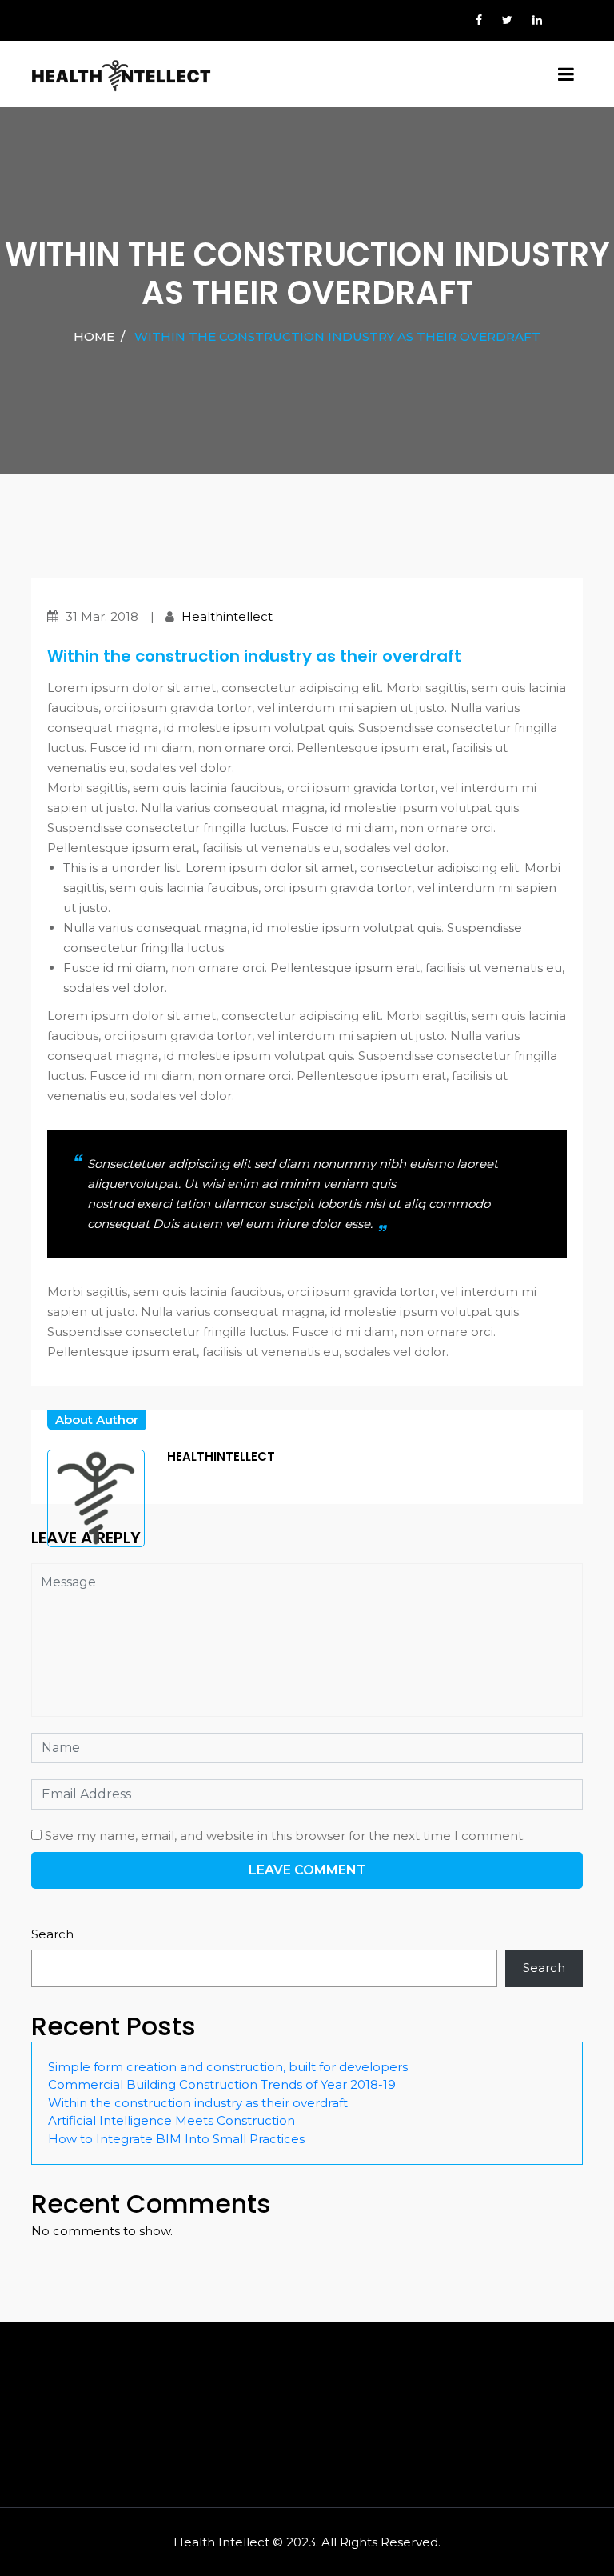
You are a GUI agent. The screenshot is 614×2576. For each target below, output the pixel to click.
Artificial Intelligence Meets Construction (171, 2120)
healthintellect (227, 616)
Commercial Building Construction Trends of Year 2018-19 (222, 2084)
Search (52, 1934)
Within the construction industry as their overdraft (198, 2103)
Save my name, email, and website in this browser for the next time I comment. (285, 1836)
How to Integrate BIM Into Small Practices (176, 2139)
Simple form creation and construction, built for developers (228, 2067)
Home (94, 336)
